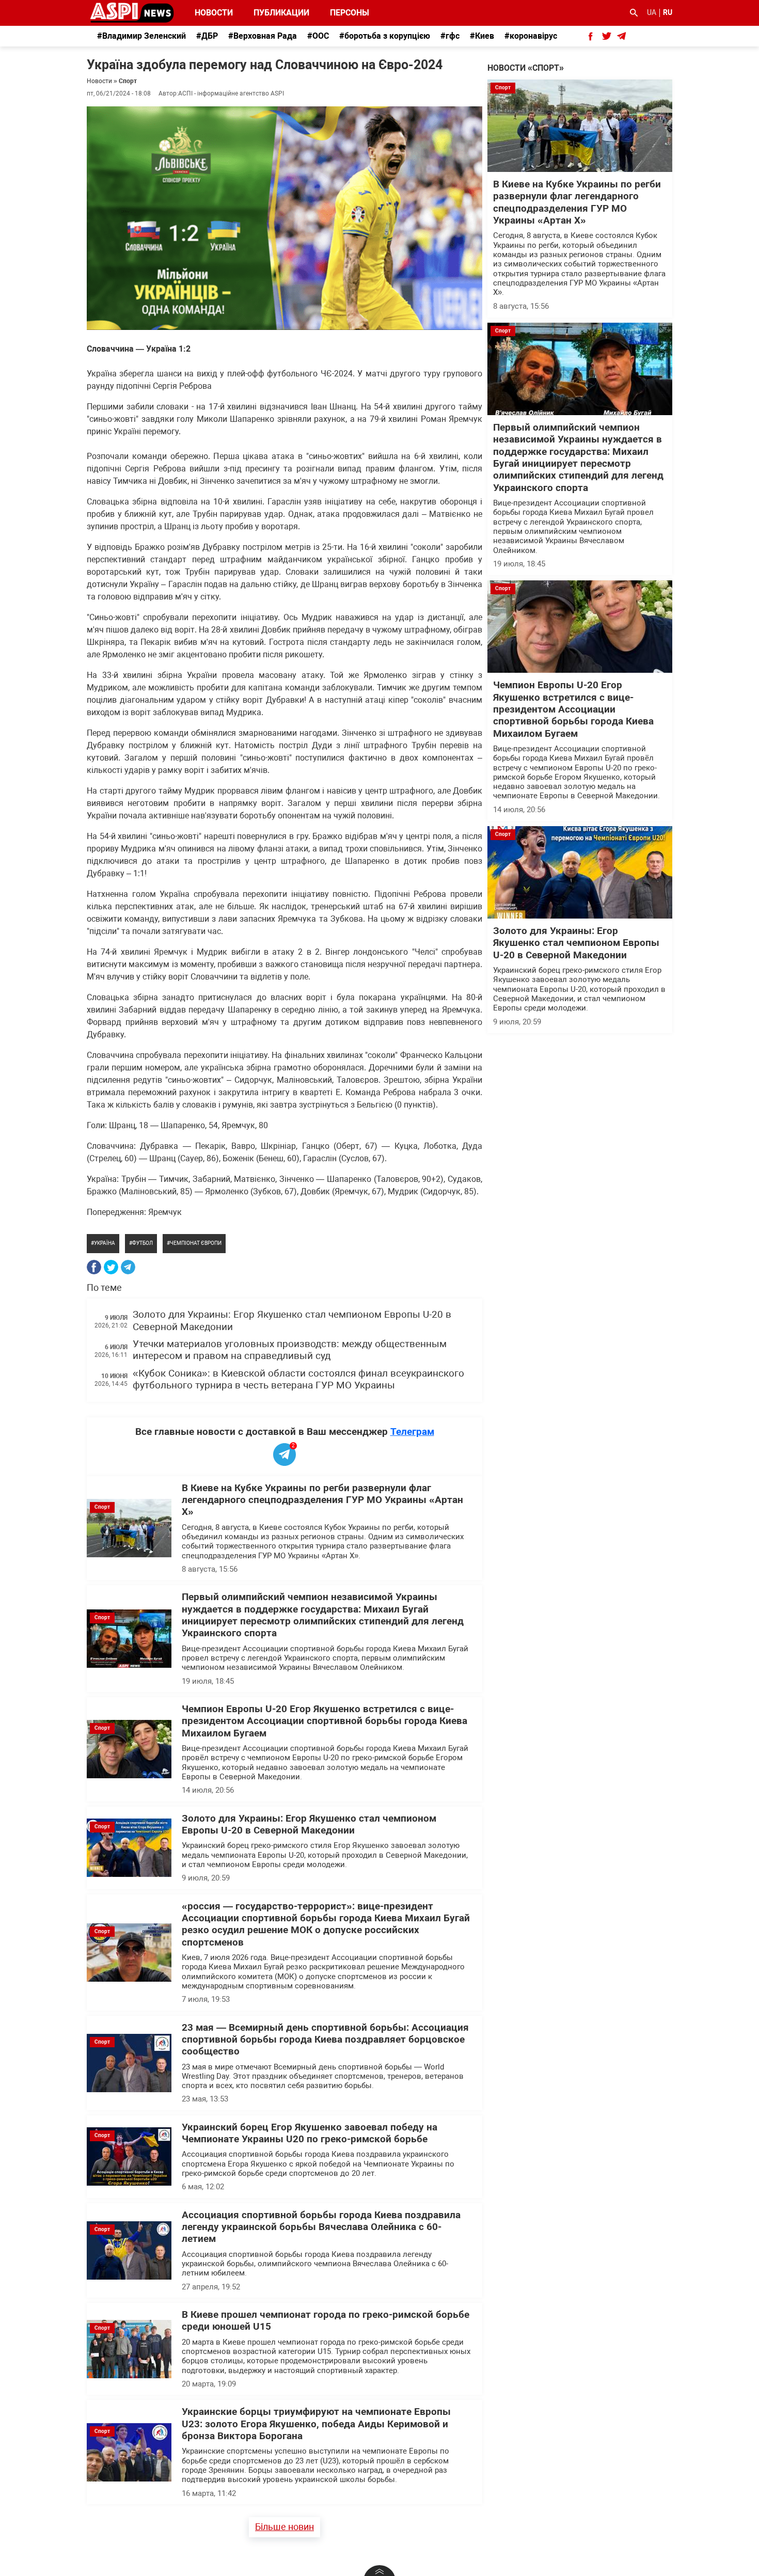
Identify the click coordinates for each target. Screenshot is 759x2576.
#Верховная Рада (263, 36)
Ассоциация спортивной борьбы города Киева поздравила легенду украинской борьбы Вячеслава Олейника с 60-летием (321, 2227)
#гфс (450, 36)
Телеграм (412, 1432)
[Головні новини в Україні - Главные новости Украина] (132, 12)
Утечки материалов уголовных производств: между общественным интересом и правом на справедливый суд (290, 1350)
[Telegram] (128, 1267)
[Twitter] (111, 1267)
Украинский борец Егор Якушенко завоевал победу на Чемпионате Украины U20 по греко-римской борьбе (310, 2133)
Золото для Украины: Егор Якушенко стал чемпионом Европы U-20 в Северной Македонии (309, 1824)
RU (668, 12)
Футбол (143, 1243)
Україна (105, 1243)
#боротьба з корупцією (385, 36)
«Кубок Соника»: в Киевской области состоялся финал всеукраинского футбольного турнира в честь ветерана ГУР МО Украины (298, 1379)
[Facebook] (94, 1267)
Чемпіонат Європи (196, 1243)
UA (652, 12)
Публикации (281, 13)
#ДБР (207, 36)
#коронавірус (531, 36)
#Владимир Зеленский (141, 36)
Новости (214, 13)
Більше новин (284, 2527)
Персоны (343, 13)
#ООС (318, 36)
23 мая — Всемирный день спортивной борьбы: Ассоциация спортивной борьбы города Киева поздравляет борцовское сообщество (325, 2040)
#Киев (482, 36)
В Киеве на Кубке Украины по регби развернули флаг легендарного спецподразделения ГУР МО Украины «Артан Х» (322, 1500)
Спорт (128, 81)
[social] (591, 36)
